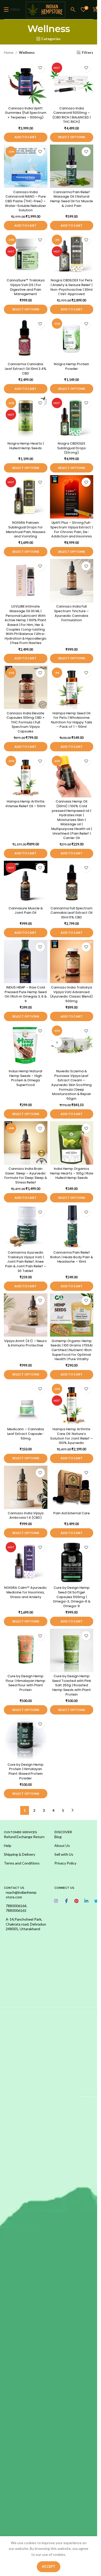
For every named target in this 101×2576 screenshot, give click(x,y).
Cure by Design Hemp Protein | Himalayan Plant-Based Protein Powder (26, 1771)
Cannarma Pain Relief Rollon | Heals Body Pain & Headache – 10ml (72, 1257)
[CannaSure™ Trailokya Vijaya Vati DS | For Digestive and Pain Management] (26, 254)
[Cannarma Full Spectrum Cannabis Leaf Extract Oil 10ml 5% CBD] (72, 882)
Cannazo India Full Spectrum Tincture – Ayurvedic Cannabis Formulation (71, 613)
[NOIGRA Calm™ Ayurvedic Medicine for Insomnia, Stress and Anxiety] (26, 1562)
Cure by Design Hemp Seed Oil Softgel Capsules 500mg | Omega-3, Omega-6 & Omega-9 (72, 1597)
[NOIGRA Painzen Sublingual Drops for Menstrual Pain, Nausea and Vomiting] (26, 497)
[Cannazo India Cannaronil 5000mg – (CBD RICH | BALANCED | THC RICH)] (72, 83)
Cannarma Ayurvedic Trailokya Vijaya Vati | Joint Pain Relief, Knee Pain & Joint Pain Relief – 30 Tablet (26, 1262)
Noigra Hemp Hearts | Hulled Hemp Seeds (26, 446)
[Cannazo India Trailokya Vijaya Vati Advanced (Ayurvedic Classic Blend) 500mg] (72, 962)
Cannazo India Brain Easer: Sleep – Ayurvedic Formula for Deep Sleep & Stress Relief (26, 1175)
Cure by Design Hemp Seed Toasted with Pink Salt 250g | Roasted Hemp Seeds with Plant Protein (72, 1685)
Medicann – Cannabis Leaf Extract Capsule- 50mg (26, 1434)
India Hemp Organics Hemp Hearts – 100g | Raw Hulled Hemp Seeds (72, 1173)
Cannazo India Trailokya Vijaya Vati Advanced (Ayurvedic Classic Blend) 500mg (71, 994)
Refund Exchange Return (24, 1837)
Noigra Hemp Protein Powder (71, 366)
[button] (26, 137)
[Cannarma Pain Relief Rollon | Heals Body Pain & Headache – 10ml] (72, 1227)
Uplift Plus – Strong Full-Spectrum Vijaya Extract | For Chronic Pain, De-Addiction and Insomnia (71, 529)
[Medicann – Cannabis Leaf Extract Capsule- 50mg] (26, 1404)
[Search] (73, 10)
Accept (49, 2566)
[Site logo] (46, 9)
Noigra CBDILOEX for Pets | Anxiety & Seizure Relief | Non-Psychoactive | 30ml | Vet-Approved (71, 287)
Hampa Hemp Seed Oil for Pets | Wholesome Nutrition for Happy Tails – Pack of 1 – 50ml (72, 720)
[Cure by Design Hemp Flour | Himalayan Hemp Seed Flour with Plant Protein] (26, 1650)
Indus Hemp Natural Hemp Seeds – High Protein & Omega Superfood (26, 1078)
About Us (62, 1845)
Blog (58, 1837)
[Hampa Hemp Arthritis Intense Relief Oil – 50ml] (26, 776)
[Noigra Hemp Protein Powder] (72, 338)
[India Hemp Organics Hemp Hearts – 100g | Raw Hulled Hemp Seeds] (72, 1143)
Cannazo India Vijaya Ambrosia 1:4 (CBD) (26, 1515)
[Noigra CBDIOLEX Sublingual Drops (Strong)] (72, 418)
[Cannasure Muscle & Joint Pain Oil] (26, 882)
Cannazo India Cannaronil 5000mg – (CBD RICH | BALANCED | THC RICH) (71, 115)
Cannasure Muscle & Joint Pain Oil (26, 911)
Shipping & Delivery (20, 1854)
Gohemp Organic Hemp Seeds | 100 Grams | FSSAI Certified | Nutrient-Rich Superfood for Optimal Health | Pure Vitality (71, 1350)
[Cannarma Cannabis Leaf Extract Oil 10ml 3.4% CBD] (26, 338)
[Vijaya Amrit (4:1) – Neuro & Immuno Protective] (26, 1315)
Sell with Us (64, 1854)
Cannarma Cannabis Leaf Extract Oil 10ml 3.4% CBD (26, 369)
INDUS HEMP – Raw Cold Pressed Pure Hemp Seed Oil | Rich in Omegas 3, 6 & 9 (26, 994)
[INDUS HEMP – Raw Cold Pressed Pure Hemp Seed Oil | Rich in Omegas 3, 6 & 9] (26, 962)
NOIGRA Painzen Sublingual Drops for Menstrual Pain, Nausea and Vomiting (26, 529)
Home (9, 52)
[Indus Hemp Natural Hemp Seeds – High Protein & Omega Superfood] (26, 1045)
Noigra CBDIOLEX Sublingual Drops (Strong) (71, 448)
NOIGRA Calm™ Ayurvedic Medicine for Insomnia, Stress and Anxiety (26, 1592)
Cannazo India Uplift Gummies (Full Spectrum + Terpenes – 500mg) (26, 113)
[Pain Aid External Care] (72, 1487)
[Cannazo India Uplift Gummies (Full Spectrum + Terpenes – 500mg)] (26, 83)
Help (8, 1845)
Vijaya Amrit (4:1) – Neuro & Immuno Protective (26, 1343)
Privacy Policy (65, 1863)
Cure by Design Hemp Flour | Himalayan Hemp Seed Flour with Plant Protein (26, 1683)
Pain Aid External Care (72, 1513)
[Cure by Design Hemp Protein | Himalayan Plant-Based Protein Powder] (26, 1739)
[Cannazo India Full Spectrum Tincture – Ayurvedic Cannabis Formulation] (72, 581)
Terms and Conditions (22, 1863)
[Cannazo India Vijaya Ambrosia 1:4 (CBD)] (26, 1487)
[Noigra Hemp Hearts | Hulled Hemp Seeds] (26, 418)
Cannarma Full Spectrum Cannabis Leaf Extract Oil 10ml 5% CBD (71, 913)
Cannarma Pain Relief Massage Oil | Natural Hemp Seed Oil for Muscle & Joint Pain (72, 199)
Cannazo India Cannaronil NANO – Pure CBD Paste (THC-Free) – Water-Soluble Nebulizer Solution (26, 201)
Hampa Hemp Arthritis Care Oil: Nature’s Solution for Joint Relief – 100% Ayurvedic (71, 1436)
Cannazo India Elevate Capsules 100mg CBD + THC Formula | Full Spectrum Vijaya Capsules (26, 722)
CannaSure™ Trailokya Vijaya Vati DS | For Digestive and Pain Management (26, 287)
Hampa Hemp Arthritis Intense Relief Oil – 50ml (26, 804)
